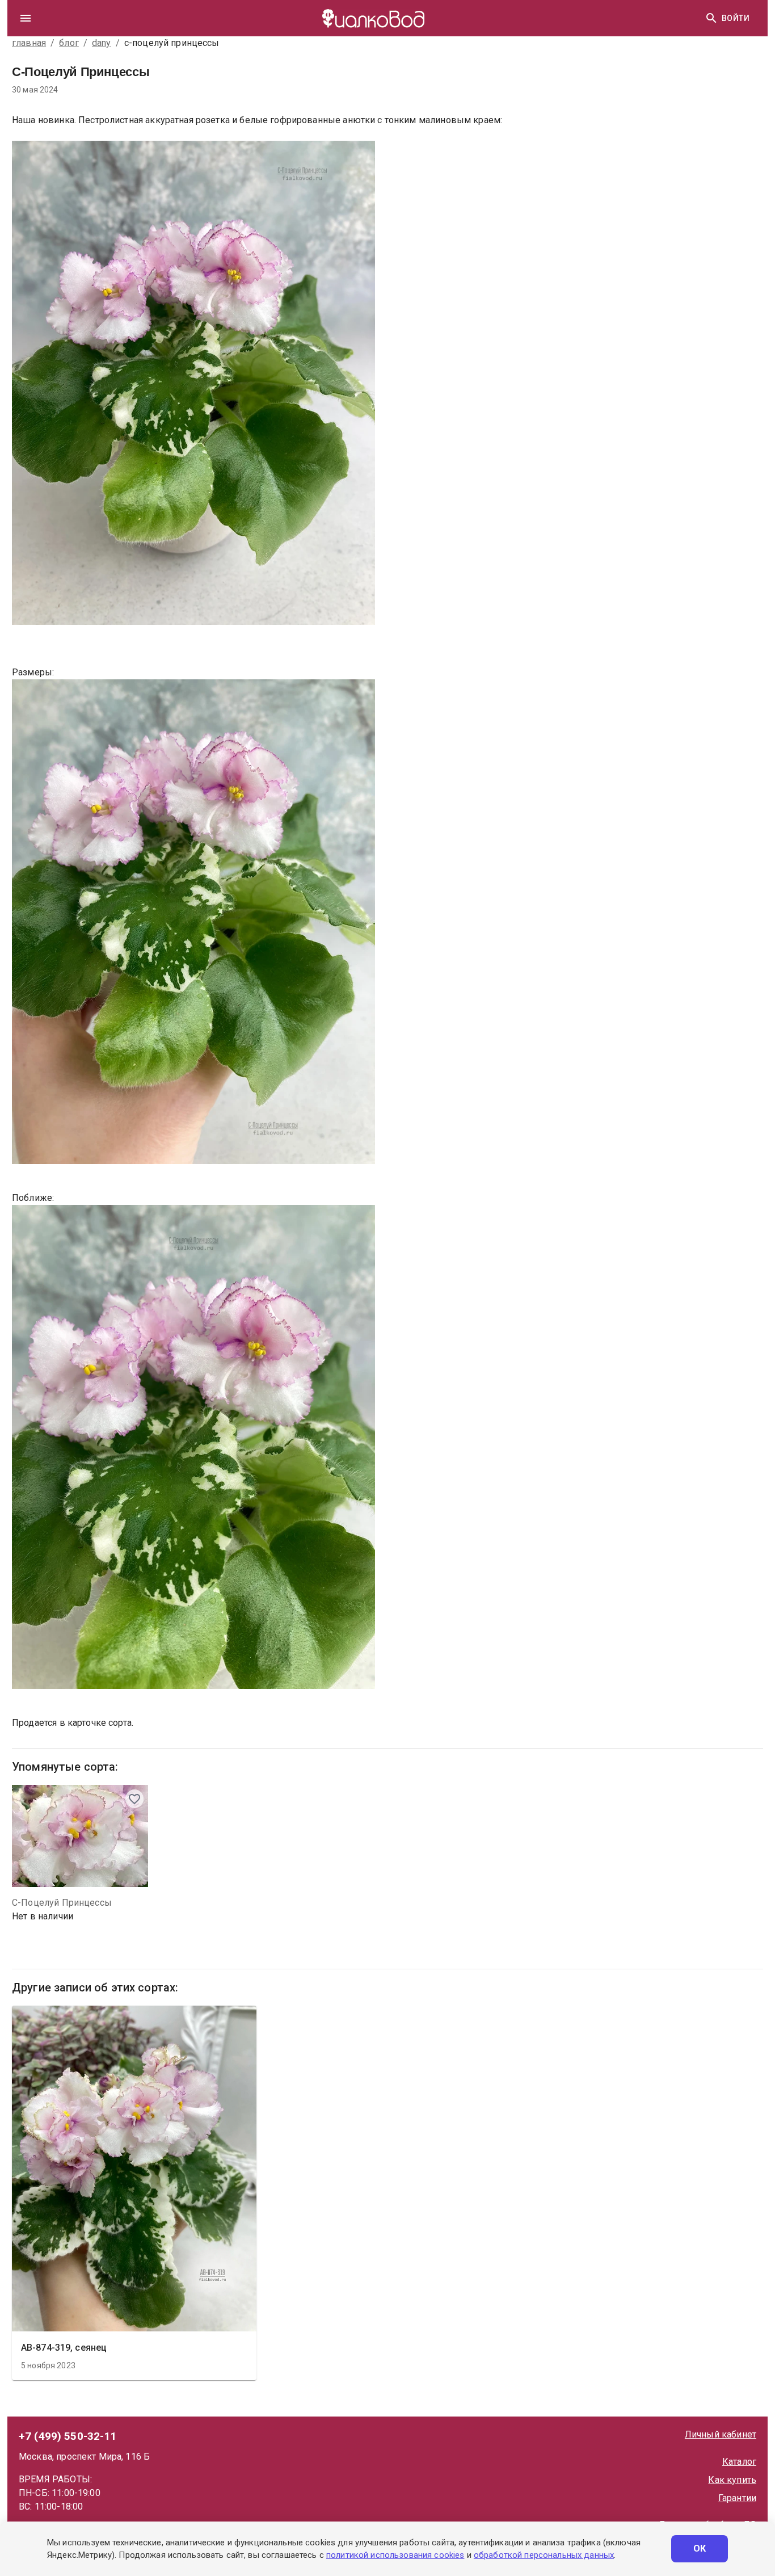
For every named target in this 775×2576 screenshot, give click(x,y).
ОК (700, 2548)
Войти (736, 18)
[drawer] (26, 18)
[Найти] (711, 18)
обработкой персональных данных (544, 2555)
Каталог (739, 2462)
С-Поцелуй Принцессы (62, 1903)
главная (29, 43)
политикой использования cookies (395, 2555)
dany (102, 43)
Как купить (732, 2480)
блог (69, 43)
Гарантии (737, 2498)
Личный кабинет (721, 2434)
